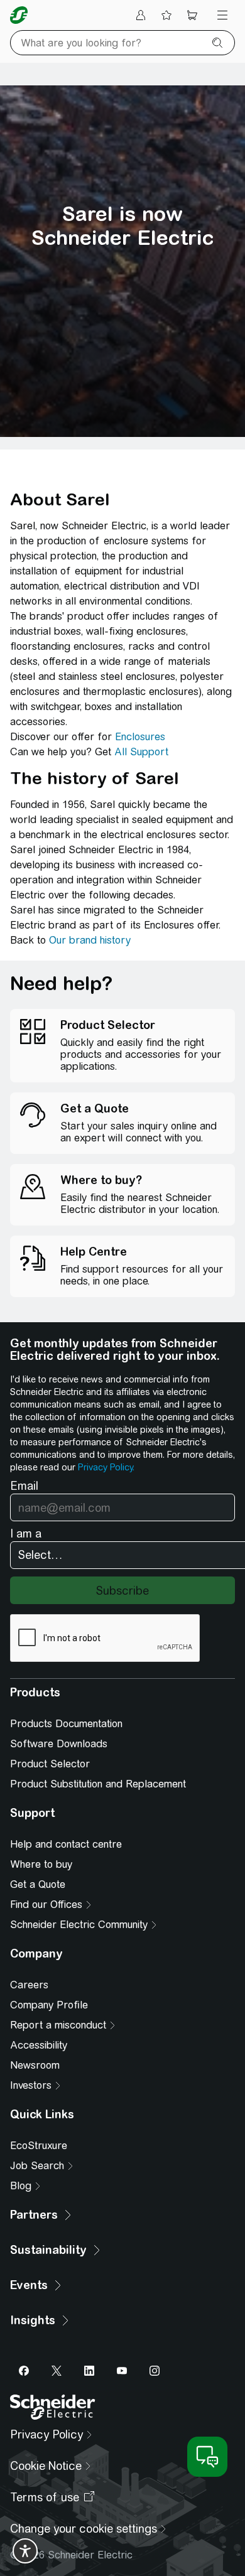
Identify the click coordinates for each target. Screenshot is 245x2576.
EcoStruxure (39, 2146)
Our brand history (90, 940)
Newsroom (35, 2065)
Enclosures (140, 737)
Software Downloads (59, 1744)
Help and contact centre (66, 1844)
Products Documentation (66, 1724)
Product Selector (50, 1764)
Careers (29, 1985)
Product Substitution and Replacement (98, 1784)
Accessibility (39, 2045)
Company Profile (49, 2005)
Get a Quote (38, 1884)
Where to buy (41, 1864)
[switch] (25, 2551)
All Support (141, 752)
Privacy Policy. (106, 1467)
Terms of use (45, 2497)
